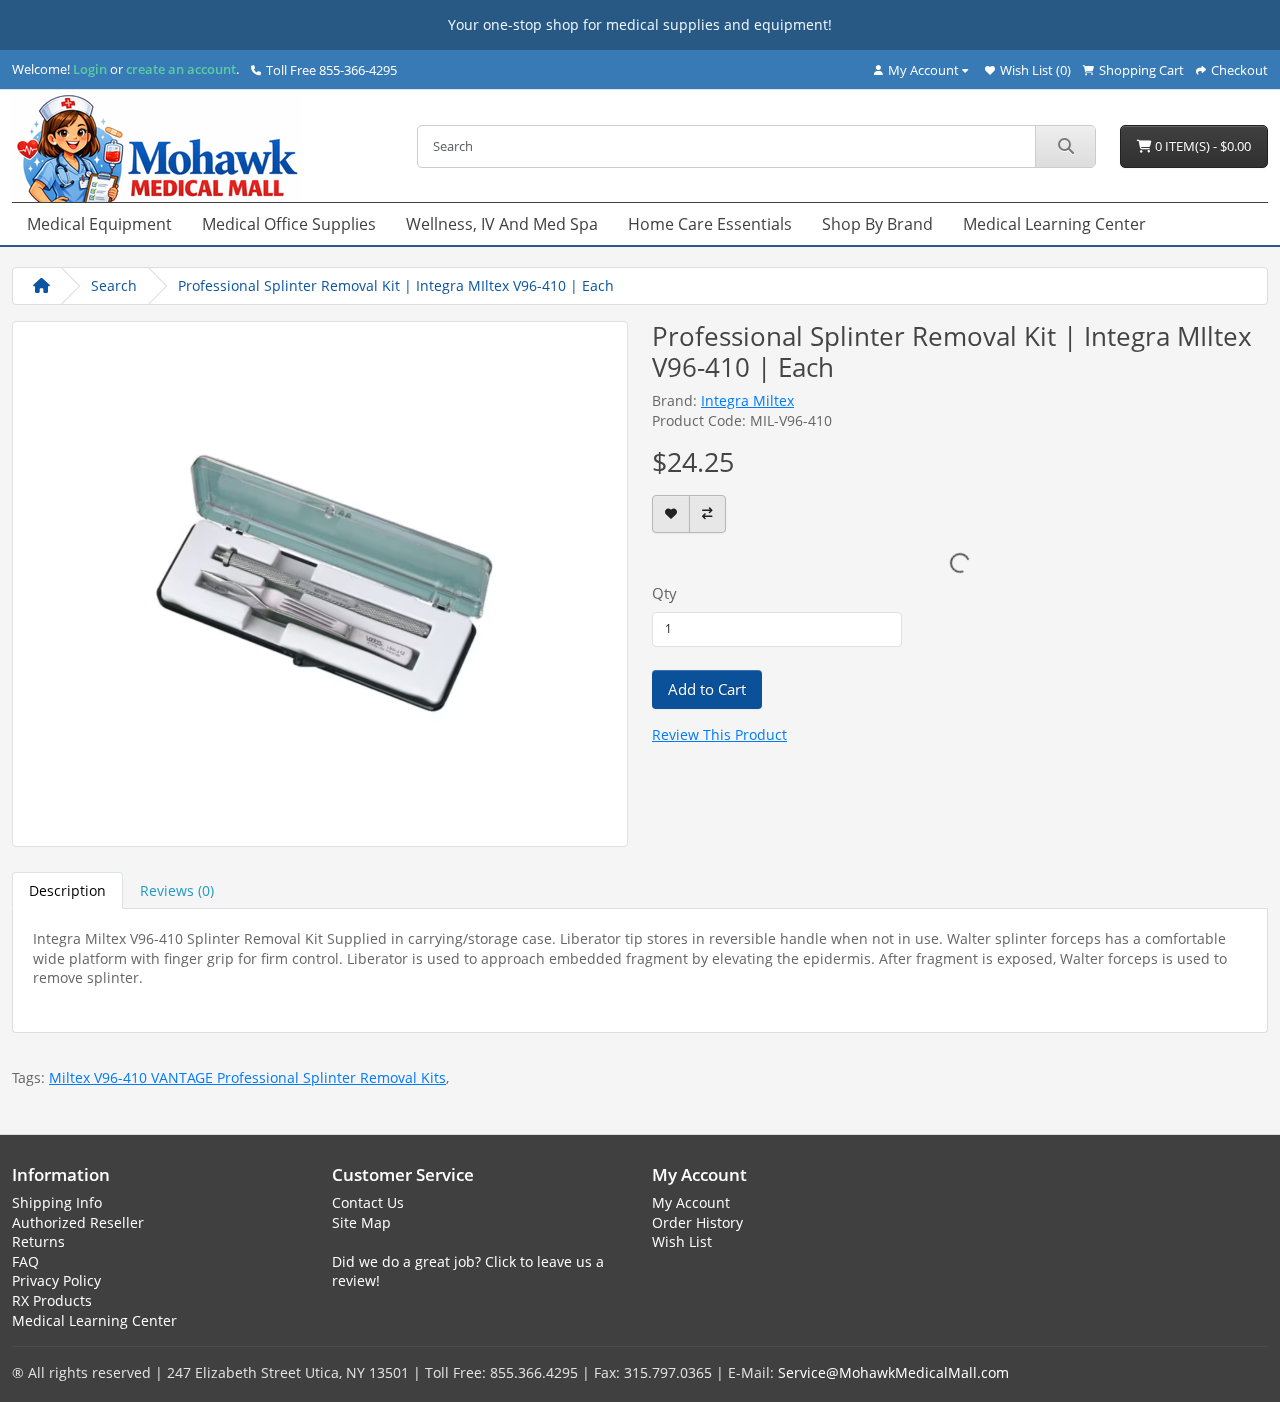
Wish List (682, 1241)
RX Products (52, 1300)
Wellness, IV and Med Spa (502, 224)
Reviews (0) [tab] (177, 890)
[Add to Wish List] (671, 514)
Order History (697, 1222)
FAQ (25, 1261)
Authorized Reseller (78, 1222)
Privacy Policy (56, 1280)
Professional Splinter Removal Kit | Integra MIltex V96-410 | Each (396, 285)
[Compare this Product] (707, 514)
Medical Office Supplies (289, 224)
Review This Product (719, 734)
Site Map (361, 1222)
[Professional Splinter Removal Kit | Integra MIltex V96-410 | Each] (320, 581)
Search (114, 285)
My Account (691, 1202)
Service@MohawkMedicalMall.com (893, 1372)
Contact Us (368, 1202)
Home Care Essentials (710, 224)
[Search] (1065, 146)
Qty (664, 593)
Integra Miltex (747, 400)
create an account (179, 69)
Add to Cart (707, 689)
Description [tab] (67, 890)
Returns (38, 1241)
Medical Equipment (99, 224)
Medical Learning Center (1054, 224)
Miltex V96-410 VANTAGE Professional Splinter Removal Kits (247, 1077)
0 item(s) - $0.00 (1201, 146)
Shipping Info (57, 1202)
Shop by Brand (877, 224)
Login (90, 69)
